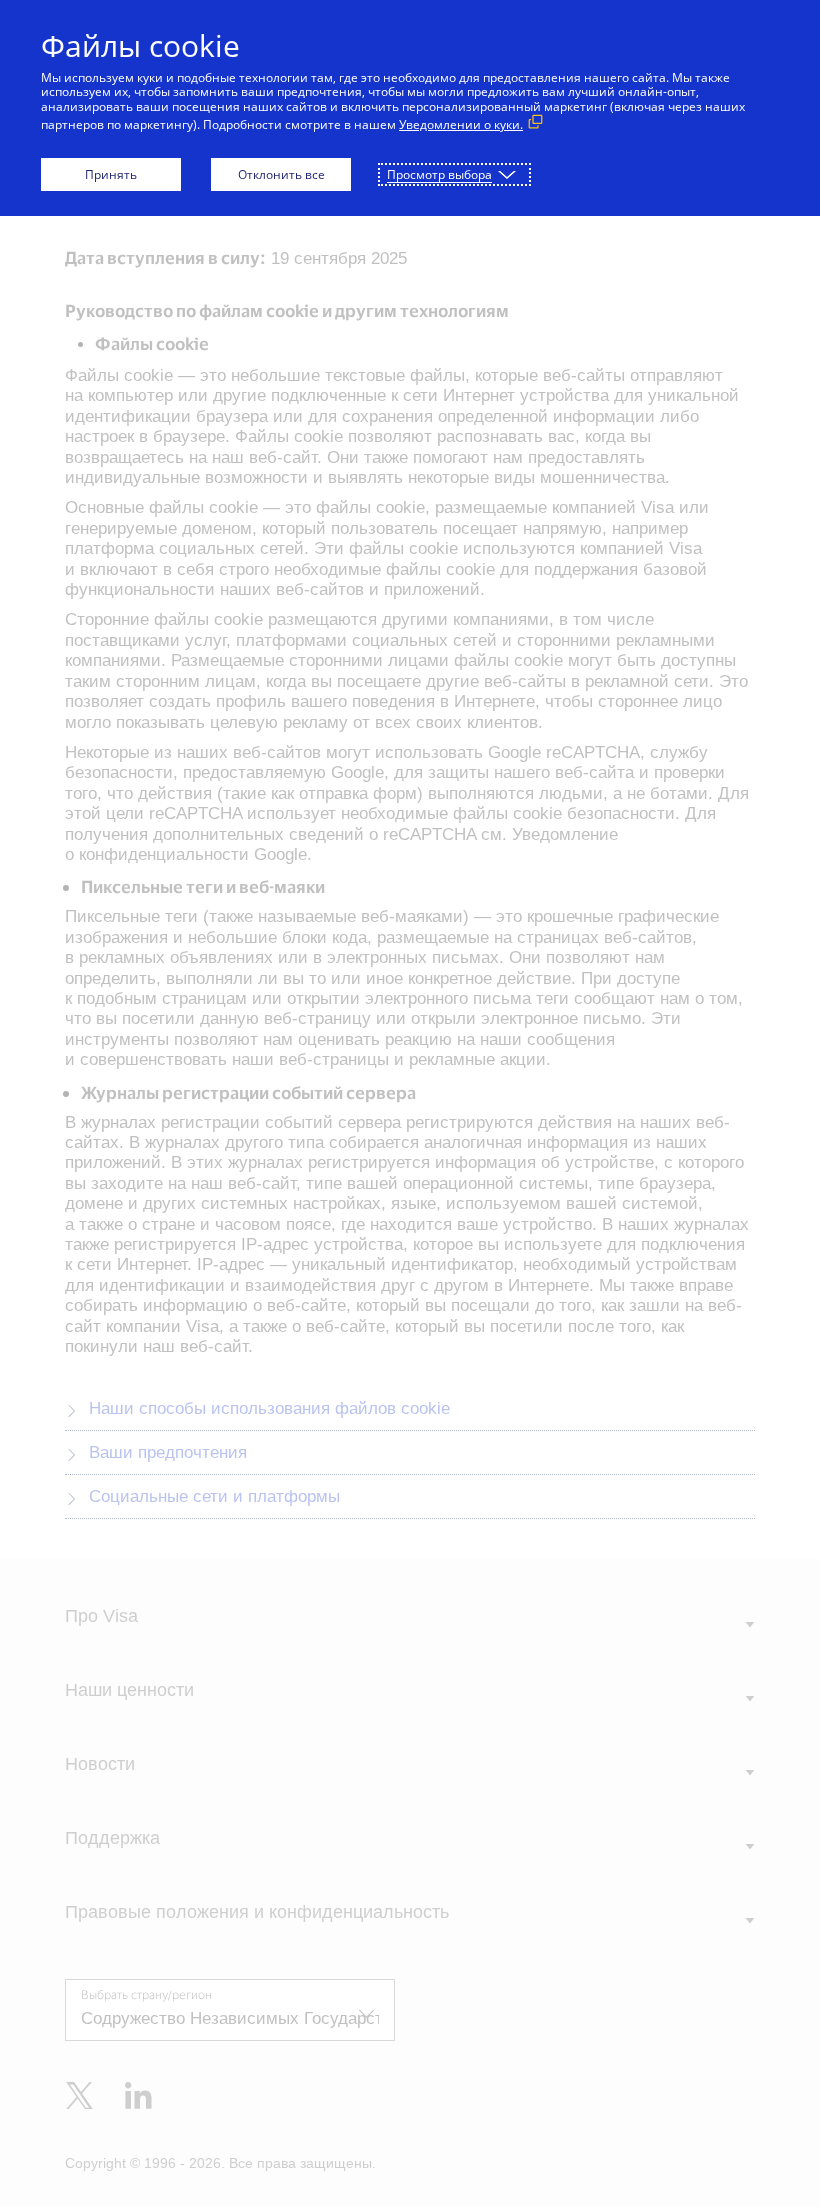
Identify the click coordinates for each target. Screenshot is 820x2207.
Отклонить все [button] (281, 174)
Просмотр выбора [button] (439, 174)
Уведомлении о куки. (461, 124)
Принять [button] (111, 174)
